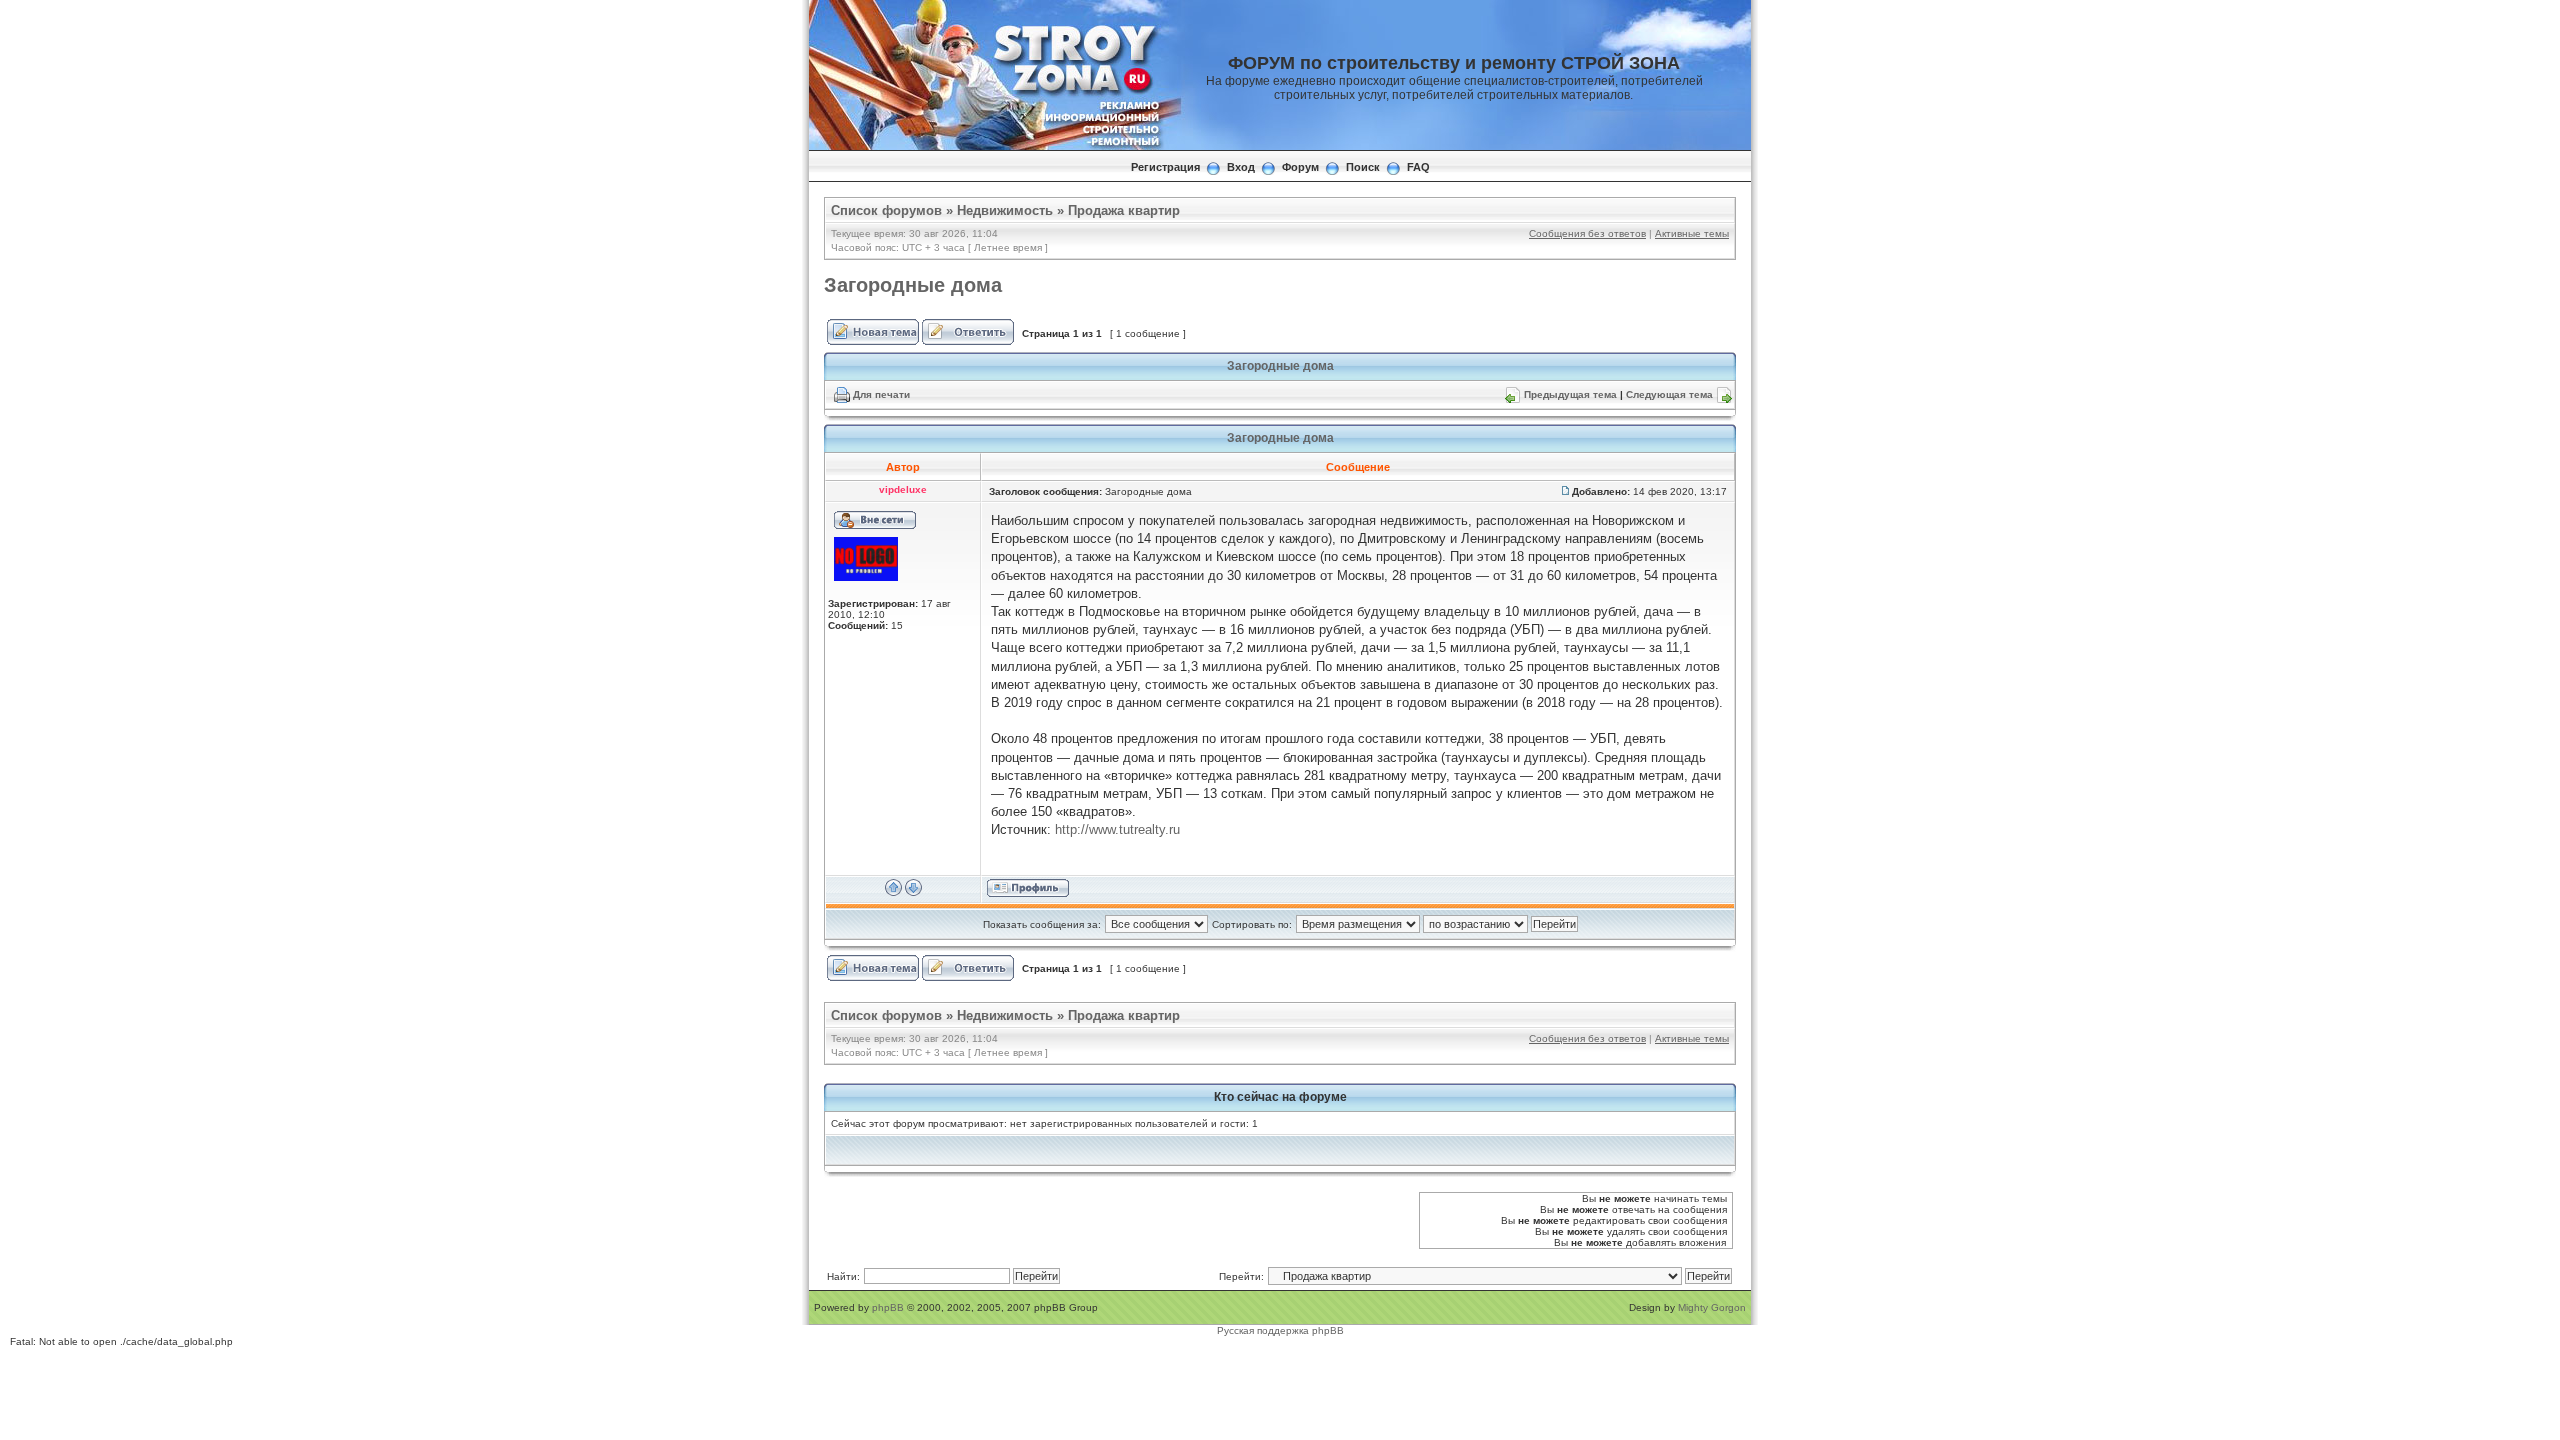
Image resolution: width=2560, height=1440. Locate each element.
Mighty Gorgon (1712, 1307)
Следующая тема (1669, 394)
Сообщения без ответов (1587, 233)
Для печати (881, 394)
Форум (1300, 167)
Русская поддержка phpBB (1280, 1330)
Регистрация (1165, 167)
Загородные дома (913, 285)
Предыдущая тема (1570, 394)
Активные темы (1692, 233)
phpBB (888, 1307)
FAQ (1418, 167)
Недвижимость (1005, 210)
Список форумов (886, 210)
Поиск (1363, 167)
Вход (1241, 167)
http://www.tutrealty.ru (1117, 829)
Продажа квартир (1124, 210)
